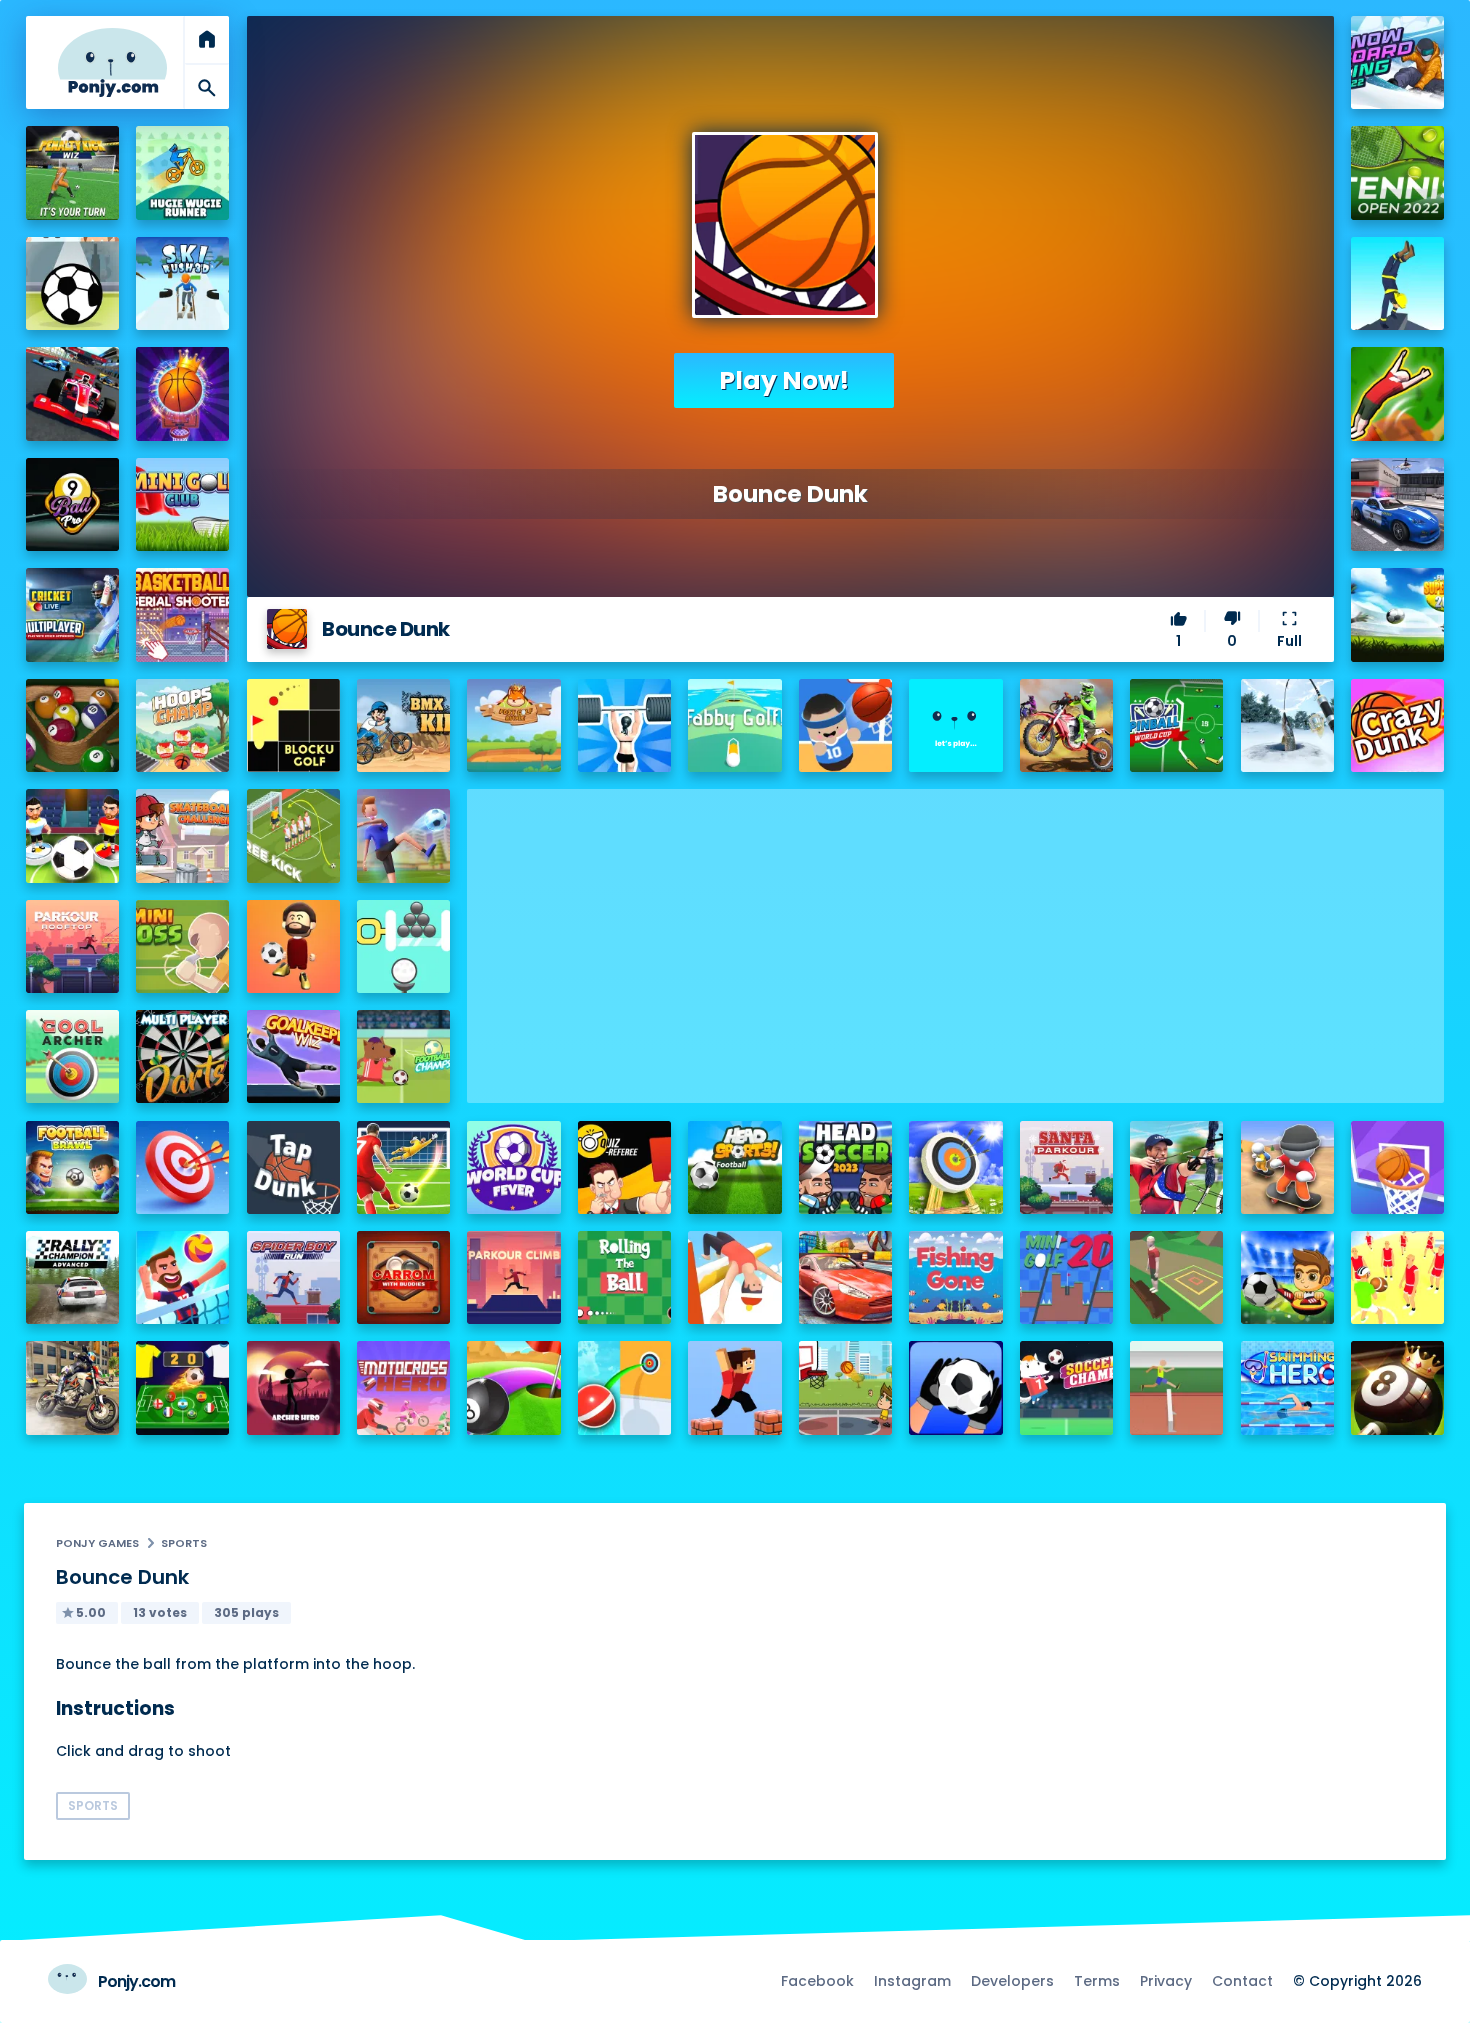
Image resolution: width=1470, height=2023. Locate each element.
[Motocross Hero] (403, 1387)
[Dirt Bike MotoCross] (1066, 725)
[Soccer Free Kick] (293, 835)
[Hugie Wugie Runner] (182, 172)
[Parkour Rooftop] (72, 946)
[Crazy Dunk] (1397, 725)
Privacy (1166, 1981)
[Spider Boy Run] (293, 1277)
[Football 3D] (403, 1167)
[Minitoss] (182, 946)
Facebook (817, 1981)
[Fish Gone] (955, 1277)
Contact (1242, 1981)
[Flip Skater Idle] (1287, 1167)
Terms (1097, 1981)
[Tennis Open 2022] (1397, 172)
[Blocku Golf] (293, 725)
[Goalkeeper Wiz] (293, 1056)
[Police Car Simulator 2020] (1397, 504)
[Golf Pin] (403, 946)
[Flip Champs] (734, 1277)
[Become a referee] (624, 1167)
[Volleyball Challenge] (182, 1277)
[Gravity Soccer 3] (72, 283)
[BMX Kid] (403, 725)
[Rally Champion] (72, 1277)
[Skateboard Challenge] (182, 835)
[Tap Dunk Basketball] (293, 1167)
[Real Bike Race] (72, 1387)
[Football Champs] (403, 1056)
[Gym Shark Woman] (624, 725)
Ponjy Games (97, 1543)
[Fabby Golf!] (734, 725)
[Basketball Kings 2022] (182, 393)
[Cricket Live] (72, 614)
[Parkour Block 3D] (734, 1387)
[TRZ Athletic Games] (1176, 1387)
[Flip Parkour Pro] (1397, 393)
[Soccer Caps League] (182, 1387)
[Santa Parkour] (1066, 1167)
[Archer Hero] (293, 1387)
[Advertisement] (955, 929)
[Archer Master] (955, 1167)
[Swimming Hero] (1287, 1387)
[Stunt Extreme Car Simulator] (845, 1277)
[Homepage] (112, 62)
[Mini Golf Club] (182, 504)
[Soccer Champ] (1066, 1387)
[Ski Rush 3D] (182, 283)
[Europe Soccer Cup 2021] (1287, 1277)
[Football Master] (403, 835)
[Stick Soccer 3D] (72, 835)
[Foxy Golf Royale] (513, 725)
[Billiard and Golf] (513, 1387)
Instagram (912, 1981)
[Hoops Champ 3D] (182, 725)
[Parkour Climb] (513, 1277)
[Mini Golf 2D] (1066, 1277)
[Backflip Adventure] (1176, 1277)
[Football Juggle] (293, 946)
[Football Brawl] (72, 1167)
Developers (1012, 1981)
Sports (184, 1543)
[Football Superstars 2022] (1397, 614)
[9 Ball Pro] (72, 504)
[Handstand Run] (1397, 283)
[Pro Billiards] (72, 725)
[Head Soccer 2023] (845, 1167)
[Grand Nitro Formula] (72, 393)
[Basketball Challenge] (1397, 1167)
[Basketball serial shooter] (182, 614)
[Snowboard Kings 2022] (1397, 62)
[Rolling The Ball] (624, 1277)
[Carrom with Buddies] (403, 1277)
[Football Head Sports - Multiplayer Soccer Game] (734, 1167)
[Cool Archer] (72, 1056)
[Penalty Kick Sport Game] (955, 1387)
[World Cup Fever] (513, 1167)
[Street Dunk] (845, 1387)
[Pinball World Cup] (1176, 725)
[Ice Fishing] (1287, 725)
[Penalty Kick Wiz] (72, 172)
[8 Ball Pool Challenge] (1397, 1387)
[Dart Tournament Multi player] (182, 1056)
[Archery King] (1176, 1167)
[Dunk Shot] (955, 725)
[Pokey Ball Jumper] (624, 1387)
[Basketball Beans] (845, 725)
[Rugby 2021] (1397, 1277)
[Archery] (182, 1167)
